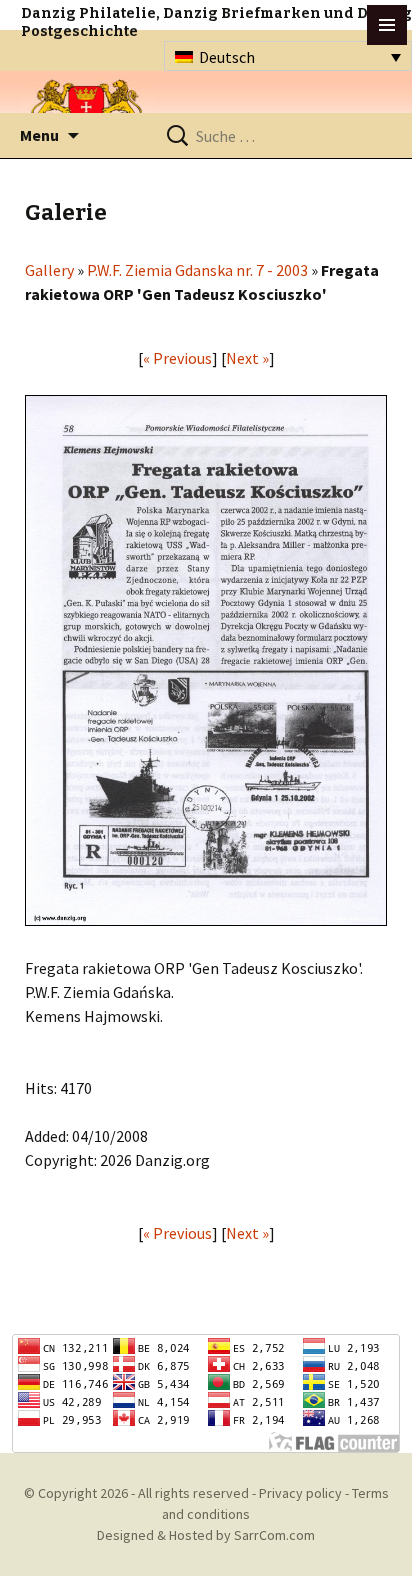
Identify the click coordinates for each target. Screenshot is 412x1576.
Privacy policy (300, 1493)
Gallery (49, 270)
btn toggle (387, 25)
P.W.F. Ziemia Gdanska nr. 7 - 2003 (197, 270)
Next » (247, 358)
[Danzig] (87, 111)
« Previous (177, 358)
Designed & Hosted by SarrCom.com (206, 1535)
